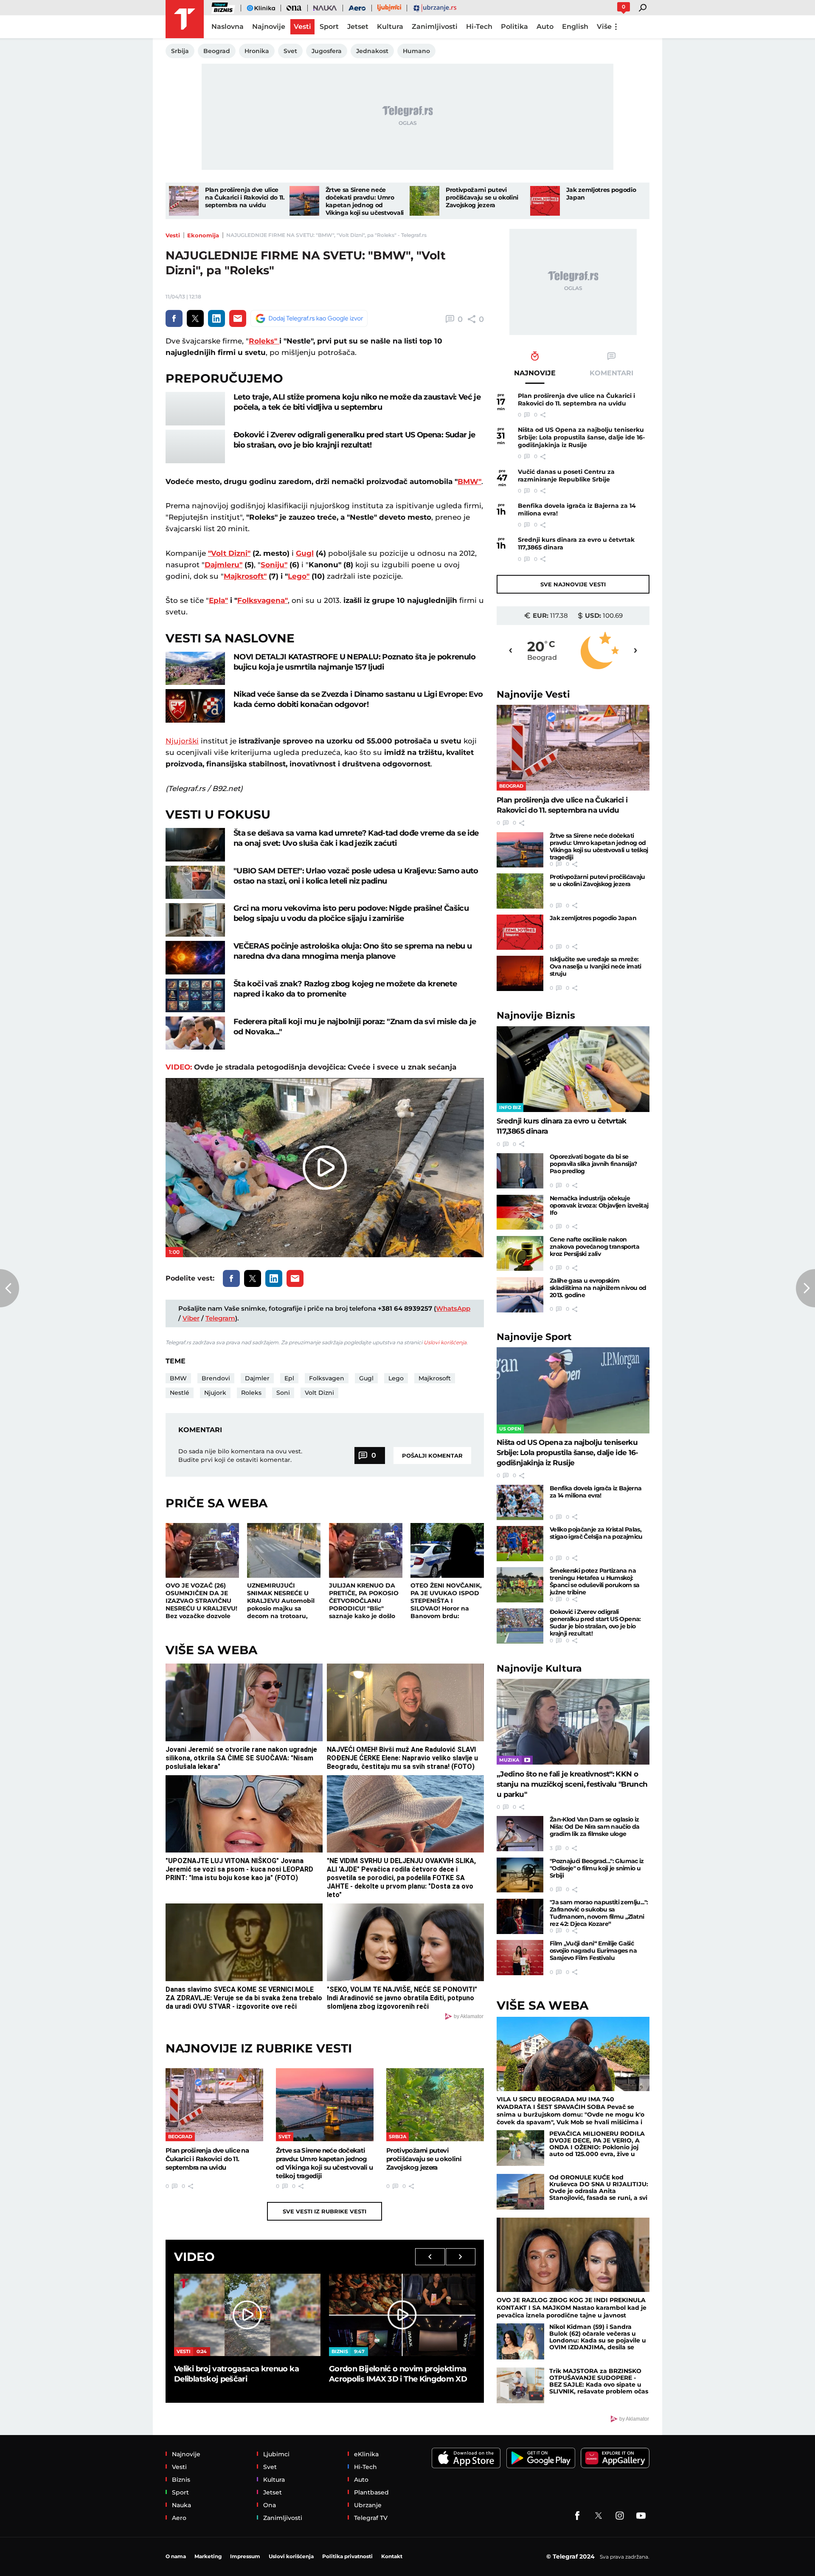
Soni (283, 1393)
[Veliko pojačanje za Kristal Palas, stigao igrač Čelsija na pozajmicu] (520, 1544)
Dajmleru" (223, 565)
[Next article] (805, 1288)
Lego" (299, 576)
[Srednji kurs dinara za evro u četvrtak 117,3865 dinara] (573, 1069)
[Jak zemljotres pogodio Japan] (545, 201)
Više (604, 27)
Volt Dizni (319, 1393)
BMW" (469, 481)
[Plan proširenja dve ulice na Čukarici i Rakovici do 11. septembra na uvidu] (184, 201)
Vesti (173, 235)
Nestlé (180, 1393)
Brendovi (216, 1378)
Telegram (220, 1318)
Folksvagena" (263, 600)
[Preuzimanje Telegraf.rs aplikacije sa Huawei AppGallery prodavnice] (615, 2458)
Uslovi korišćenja (445, 1342)
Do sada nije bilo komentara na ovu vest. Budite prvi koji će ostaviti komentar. (240, 1456)
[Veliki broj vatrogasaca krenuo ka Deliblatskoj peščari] (247, 2315)
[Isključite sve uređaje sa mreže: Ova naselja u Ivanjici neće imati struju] (520, 973)
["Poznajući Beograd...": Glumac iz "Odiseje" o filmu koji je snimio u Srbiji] (520, 1875)
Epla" (218, 600)
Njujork (215, 1393)
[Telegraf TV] (641, 2516)
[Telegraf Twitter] (599, 2516)
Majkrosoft (435, 1378)
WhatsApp (453, 1308)
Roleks (251, 1393)
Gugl (305, 553)
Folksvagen (327, 1378)
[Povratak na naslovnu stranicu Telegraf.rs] (185, 19)
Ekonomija (203, 235)
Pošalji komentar (432, 1456)
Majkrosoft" (245, 576)
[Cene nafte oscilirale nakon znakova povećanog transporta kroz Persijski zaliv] (520, 1254)
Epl (289, 1378)
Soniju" (274, 565)
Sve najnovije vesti (573, 584)
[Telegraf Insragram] (620, 2516)
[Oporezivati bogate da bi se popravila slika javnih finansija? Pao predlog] (520, 1171)
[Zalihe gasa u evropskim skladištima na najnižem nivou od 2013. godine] (520, 1295)
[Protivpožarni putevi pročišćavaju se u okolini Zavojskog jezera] (424, 201)
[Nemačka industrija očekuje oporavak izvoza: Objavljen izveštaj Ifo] (520, 1212)
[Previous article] (10, 1288)
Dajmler (257, 1378)
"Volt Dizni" (229, 553)
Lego (396, 1378)
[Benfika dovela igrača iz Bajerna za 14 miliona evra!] (520, 1502)
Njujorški (182, 741)
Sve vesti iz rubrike (325, 2211)
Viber (191, 1318)
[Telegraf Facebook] (577, 2516)
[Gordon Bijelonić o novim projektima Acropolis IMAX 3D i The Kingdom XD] (402, 2315)
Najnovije (533, 694)
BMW (178, 1378)
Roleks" (264, 341)
